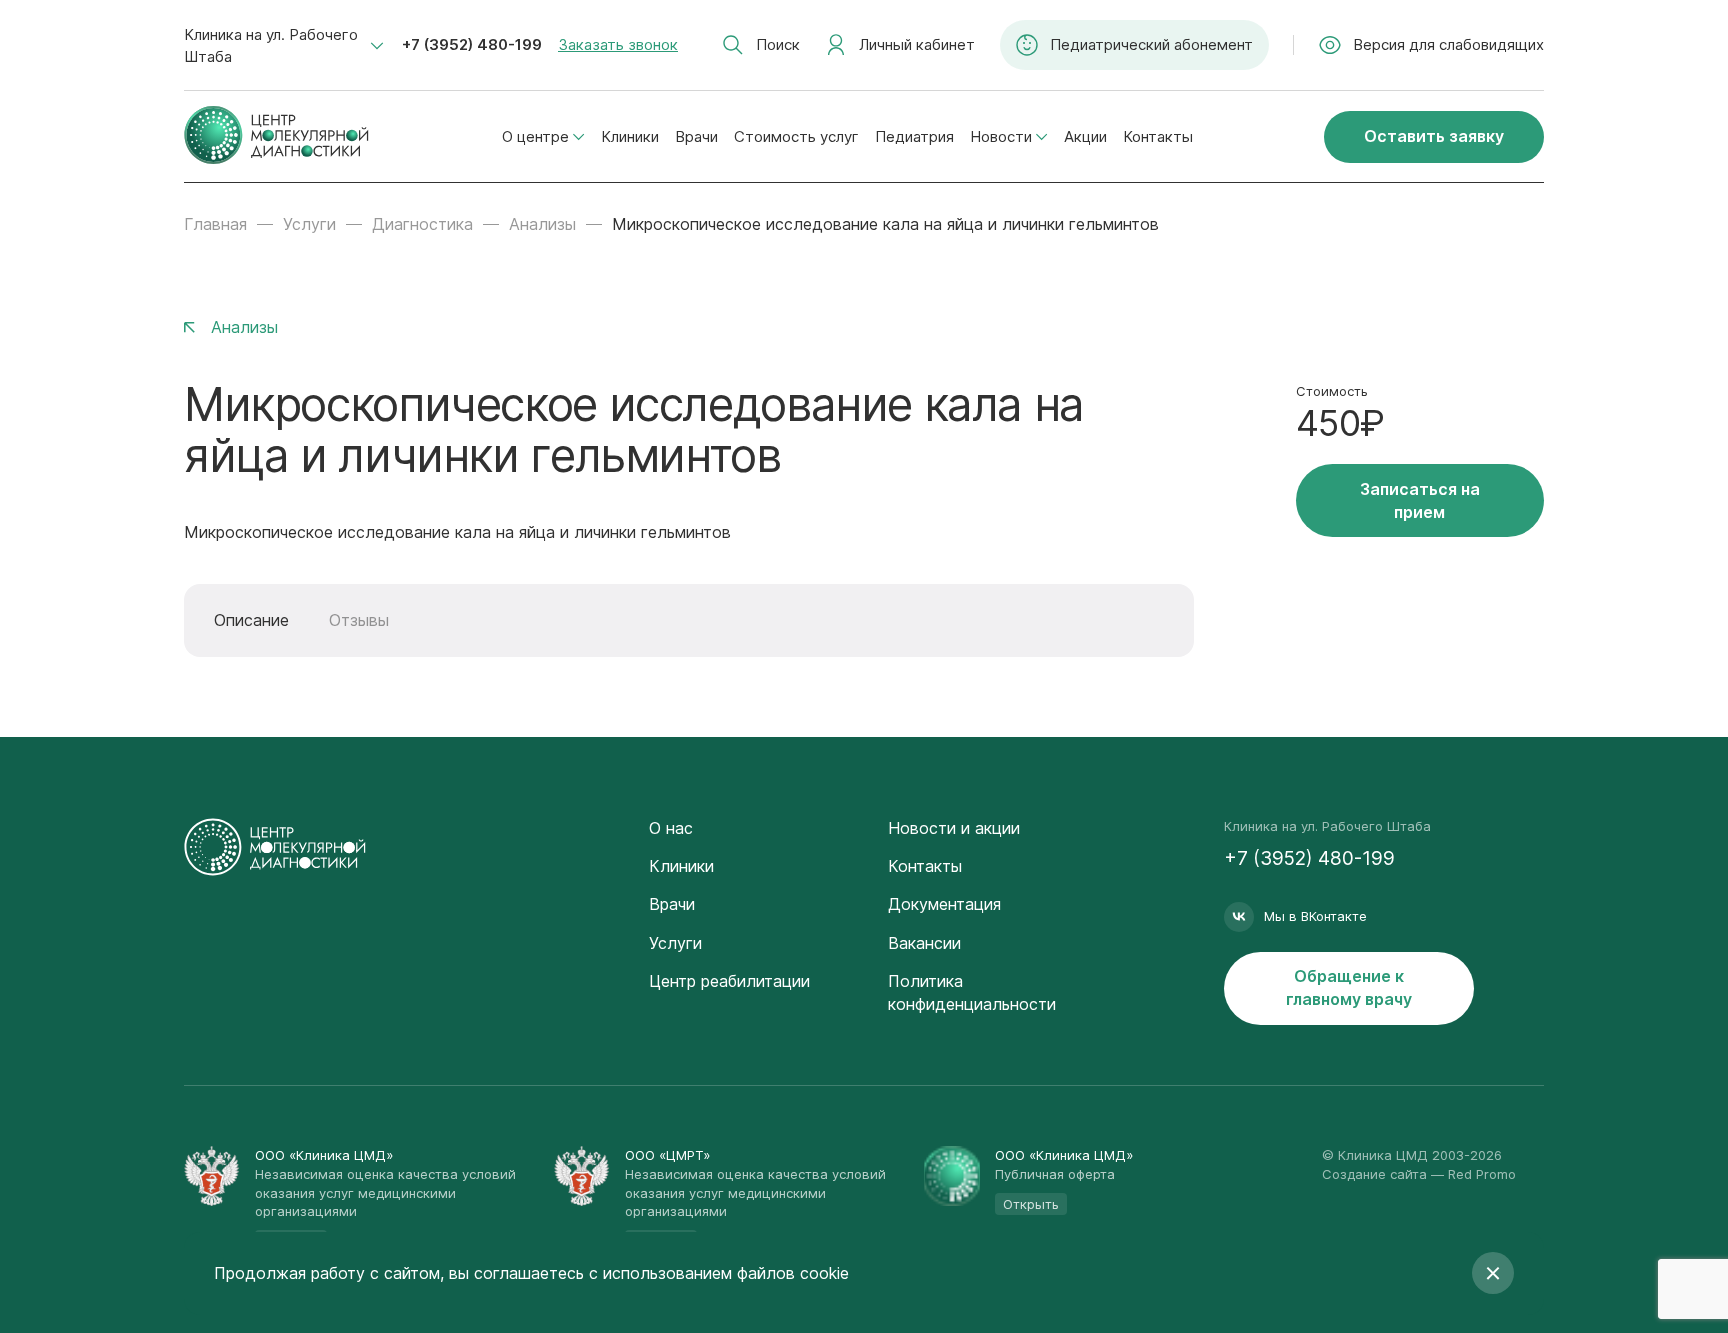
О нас (671, 828)
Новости (1001, 136)
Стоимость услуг (796, 136)
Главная (215, 224)
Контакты (1158, 136)
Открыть (1031, 1204)
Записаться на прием (1420, 500)
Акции (1085, 136)
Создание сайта (1374, 1174)
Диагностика (422, 224)
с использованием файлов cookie (719, 1273)
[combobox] (284, 46)
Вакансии (924, 943)
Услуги (309, 224)
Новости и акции (954, 828)
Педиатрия (914, 136)
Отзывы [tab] (359, 620)
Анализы (542, 224)
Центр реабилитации (729, 981)
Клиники (630, 136)
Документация (944, 904)
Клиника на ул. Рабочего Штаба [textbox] (271, 45)
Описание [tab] (251, 620)
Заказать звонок (618, 44)
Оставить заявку (1434, 136)
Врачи (696, 136)
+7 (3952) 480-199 (472, 44)
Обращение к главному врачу (1349, 987)
